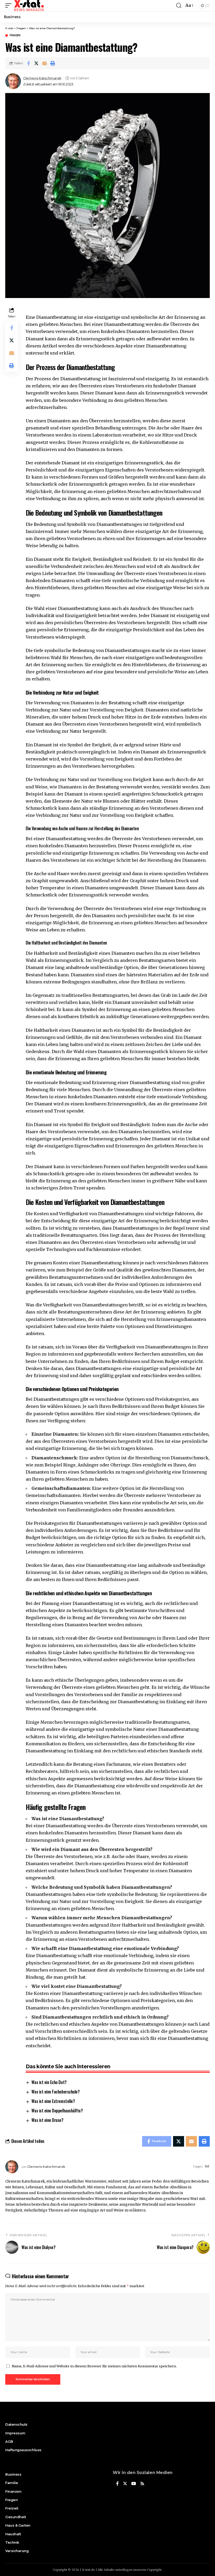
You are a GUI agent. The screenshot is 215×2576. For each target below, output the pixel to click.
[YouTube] (134, 2484)
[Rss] (142, 2484)
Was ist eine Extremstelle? (53, 2101)
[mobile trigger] (10, 6)
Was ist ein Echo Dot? (49, 2082)
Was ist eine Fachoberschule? (55, 2092)
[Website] (207, 2167)
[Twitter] (125, 2484)
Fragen (15, 35)
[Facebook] (117, 2484)
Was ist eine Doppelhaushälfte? (57, 2111)
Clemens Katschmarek (42, 78)
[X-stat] (29, 6)
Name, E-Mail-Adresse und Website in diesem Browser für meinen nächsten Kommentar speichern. (94, 2366)
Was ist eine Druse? (47, 2120)
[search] (179, 6)
